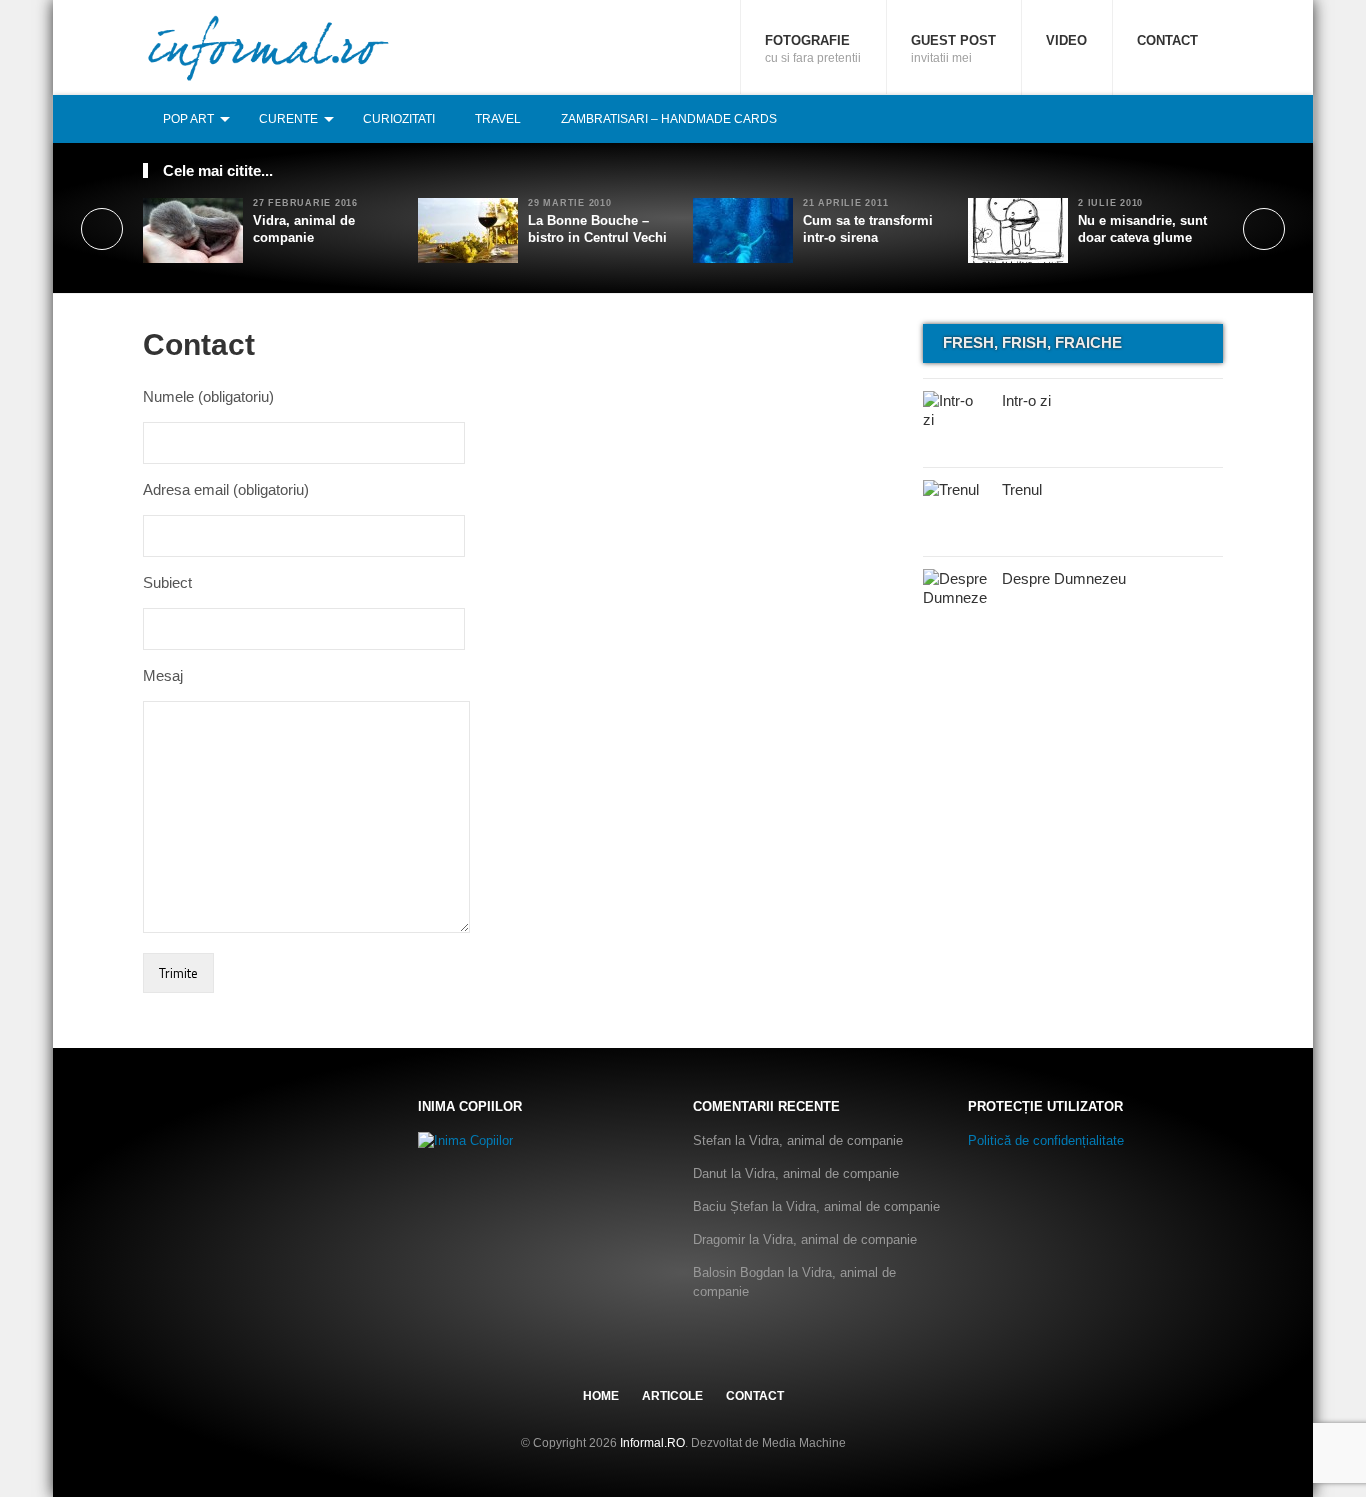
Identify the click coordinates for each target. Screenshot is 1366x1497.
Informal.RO (652, 1443)
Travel (498, 119)
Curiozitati (399, 119)
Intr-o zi (1026, 400)
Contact (1167, 40)
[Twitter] (1168, 118)
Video (1066, 40)
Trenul (1022, 489)
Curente (288, 119)
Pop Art (188, 119)
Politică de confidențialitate (1046, 1140)
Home (601, 1396)
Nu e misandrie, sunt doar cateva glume (1142, 229)
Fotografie (813, 49)
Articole (672, 1396)
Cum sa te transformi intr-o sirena (868, 229)
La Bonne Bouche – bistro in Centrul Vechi (597, 229)
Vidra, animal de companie (304, 229)
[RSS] (1212, 118)
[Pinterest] (1190, 118)
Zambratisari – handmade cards (669, 119)
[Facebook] (1146, 118)
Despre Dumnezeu (1064, 578)
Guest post (953, 49)
